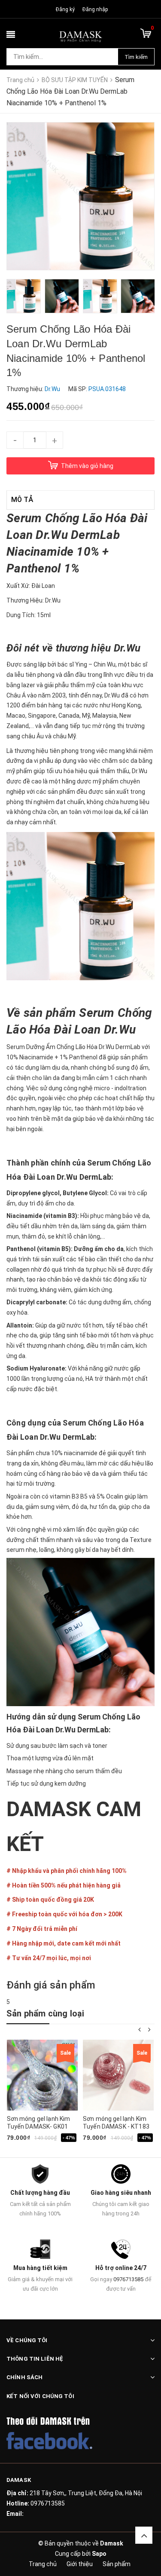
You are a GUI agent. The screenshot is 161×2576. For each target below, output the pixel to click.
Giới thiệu (80, 2564)
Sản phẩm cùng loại (46, 2013)
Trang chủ (43, 2564)
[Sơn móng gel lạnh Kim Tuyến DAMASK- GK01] (42, 2075)
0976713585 (128, 2279)
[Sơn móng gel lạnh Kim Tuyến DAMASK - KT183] (118, 2075)
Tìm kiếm (136, 57)
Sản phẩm (117, 2564)
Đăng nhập (95, 9)
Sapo (99, 2554)
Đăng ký (65, 9)
